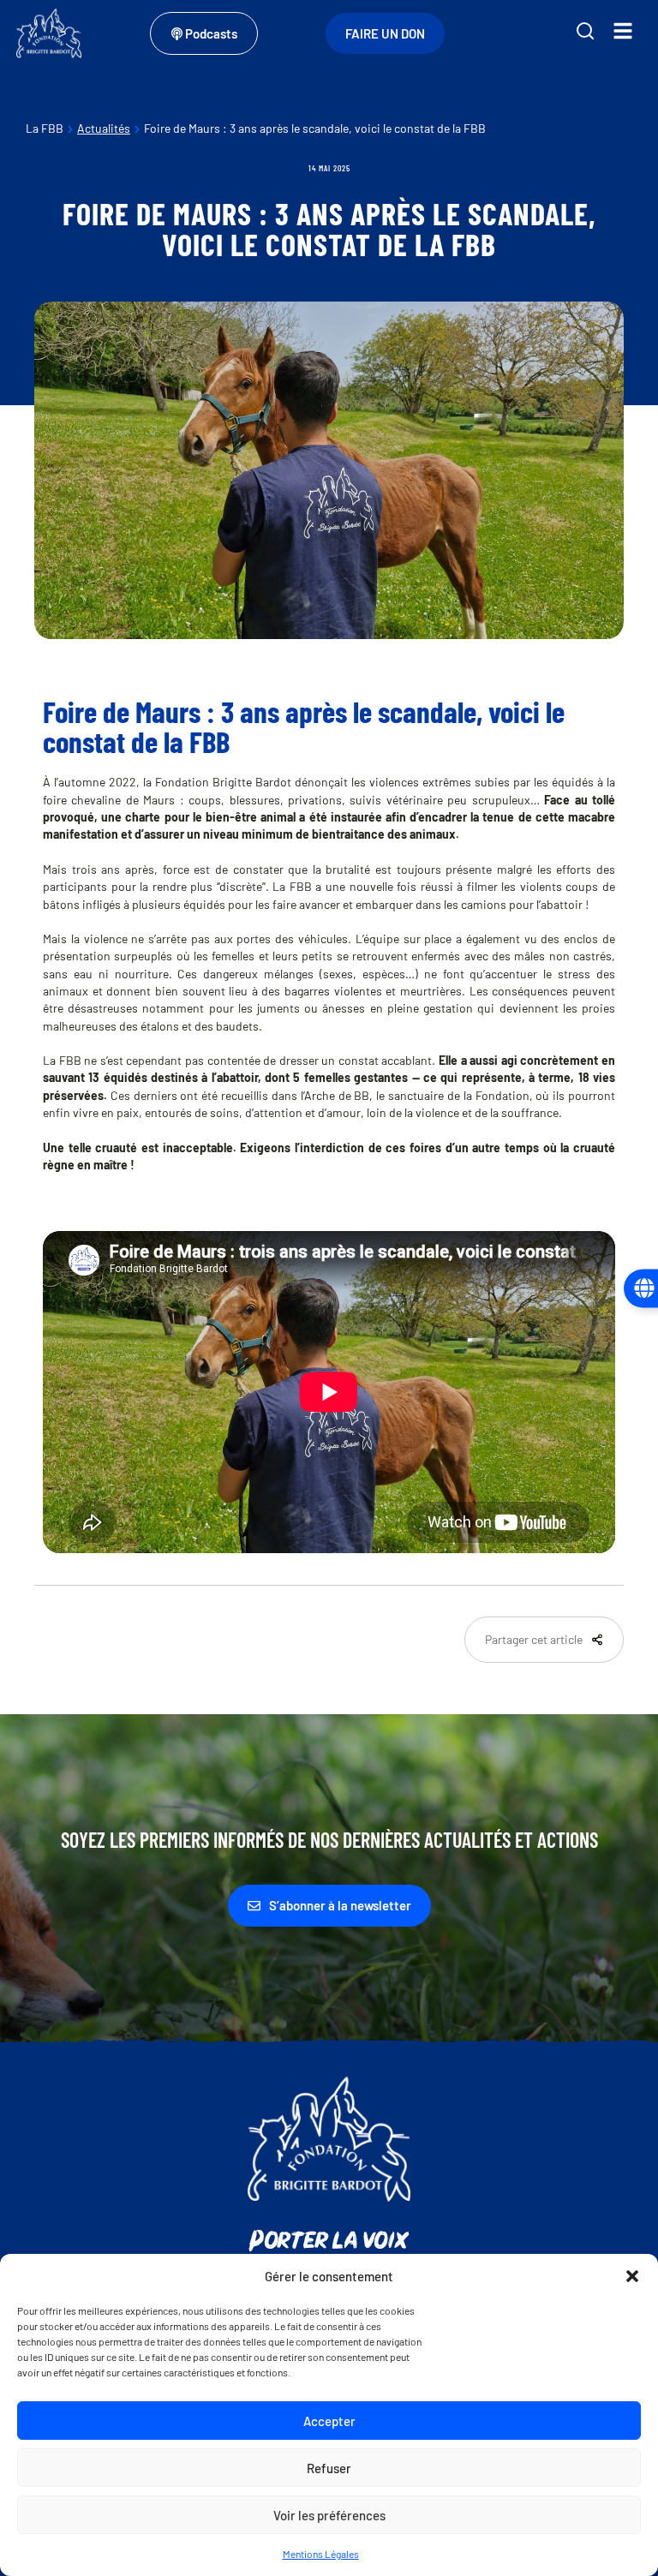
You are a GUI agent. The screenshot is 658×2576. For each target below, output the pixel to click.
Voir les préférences (329, 2515)
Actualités (104, 128)
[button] (632, 2276)
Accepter (329, 2421)
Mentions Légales (321, 2554)
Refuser (329, 2468)
